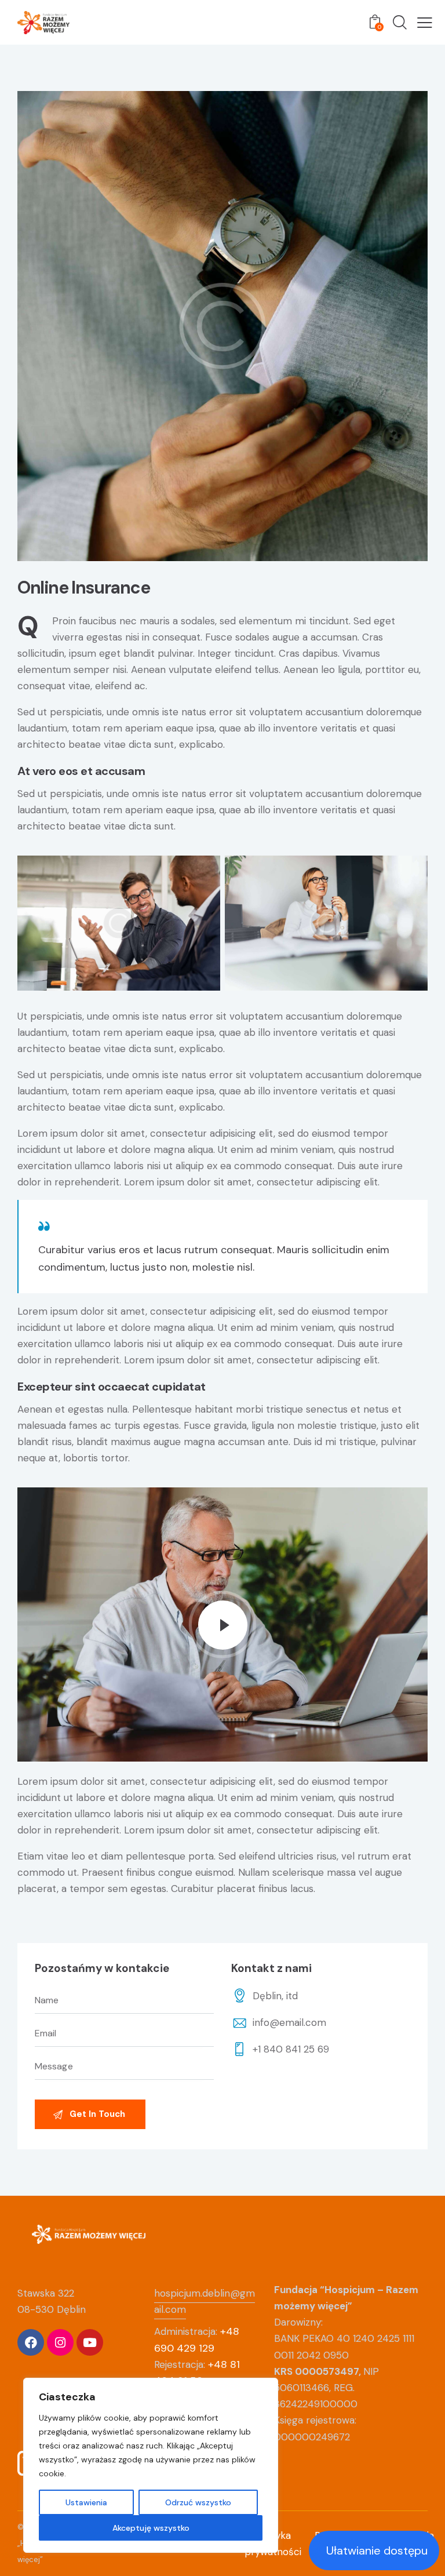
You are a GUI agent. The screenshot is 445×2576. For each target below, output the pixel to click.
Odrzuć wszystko (198, 2502)
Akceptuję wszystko (151, 2528)
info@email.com (289, 2022)
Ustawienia (86, 2502)
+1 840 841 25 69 (291, 2049)
